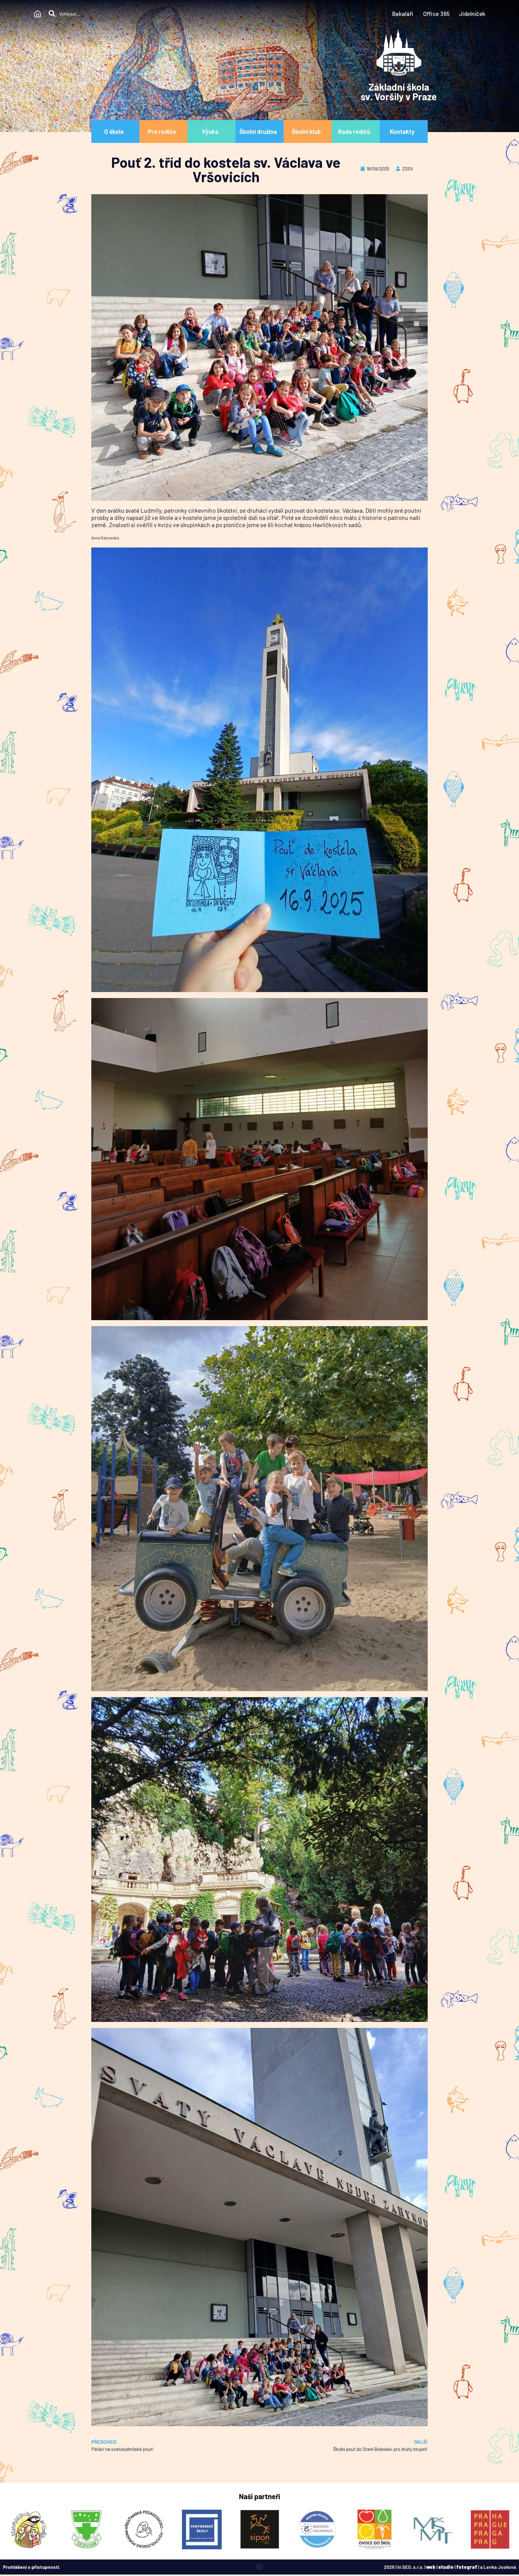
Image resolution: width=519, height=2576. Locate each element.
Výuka (210, 131)
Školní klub (306, 131)
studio (446, 2567)
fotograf (467, 2567)
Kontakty (402, 131)
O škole (114, 131)
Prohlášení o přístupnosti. (32, 2567)
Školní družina (258, 131)
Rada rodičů (354, 131)
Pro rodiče (162, 131)
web (431, 2567)
